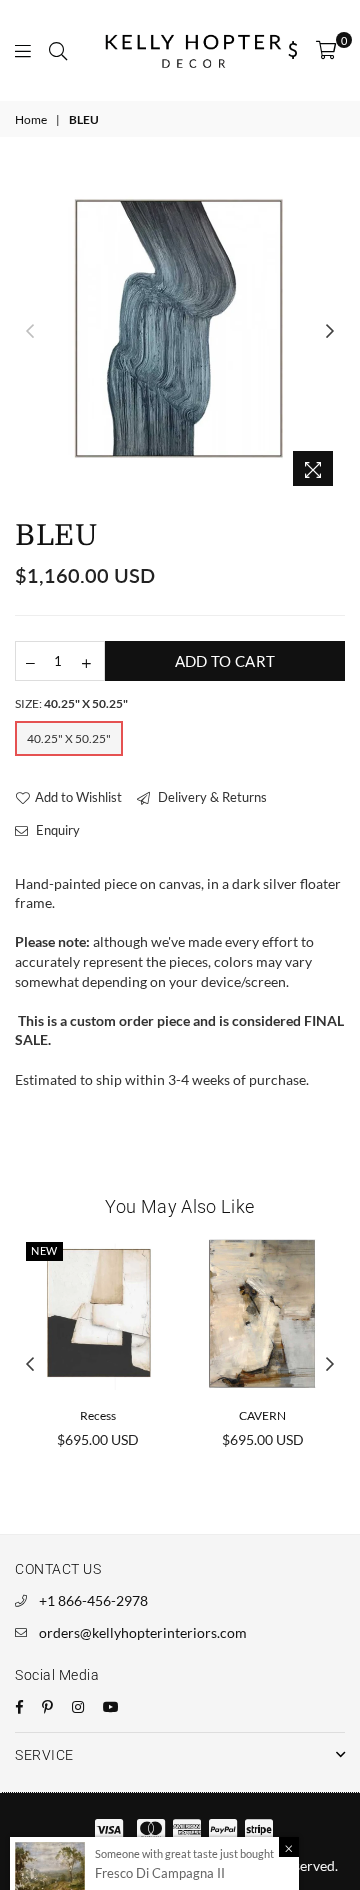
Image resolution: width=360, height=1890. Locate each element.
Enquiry (56, 830)
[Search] (58, 50)
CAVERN (262, 1415)
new (44, 1250)
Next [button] (330, 332)
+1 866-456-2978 (93, 1600)
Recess (98, 1415)
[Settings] (293, 50)
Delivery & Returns (211, 797)
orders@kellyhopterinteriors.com (143, 1632)
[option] (180, 331)
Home (31, 119)
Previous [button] (30, 332)
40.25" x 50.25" (69, 738)
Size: (71, 703)
